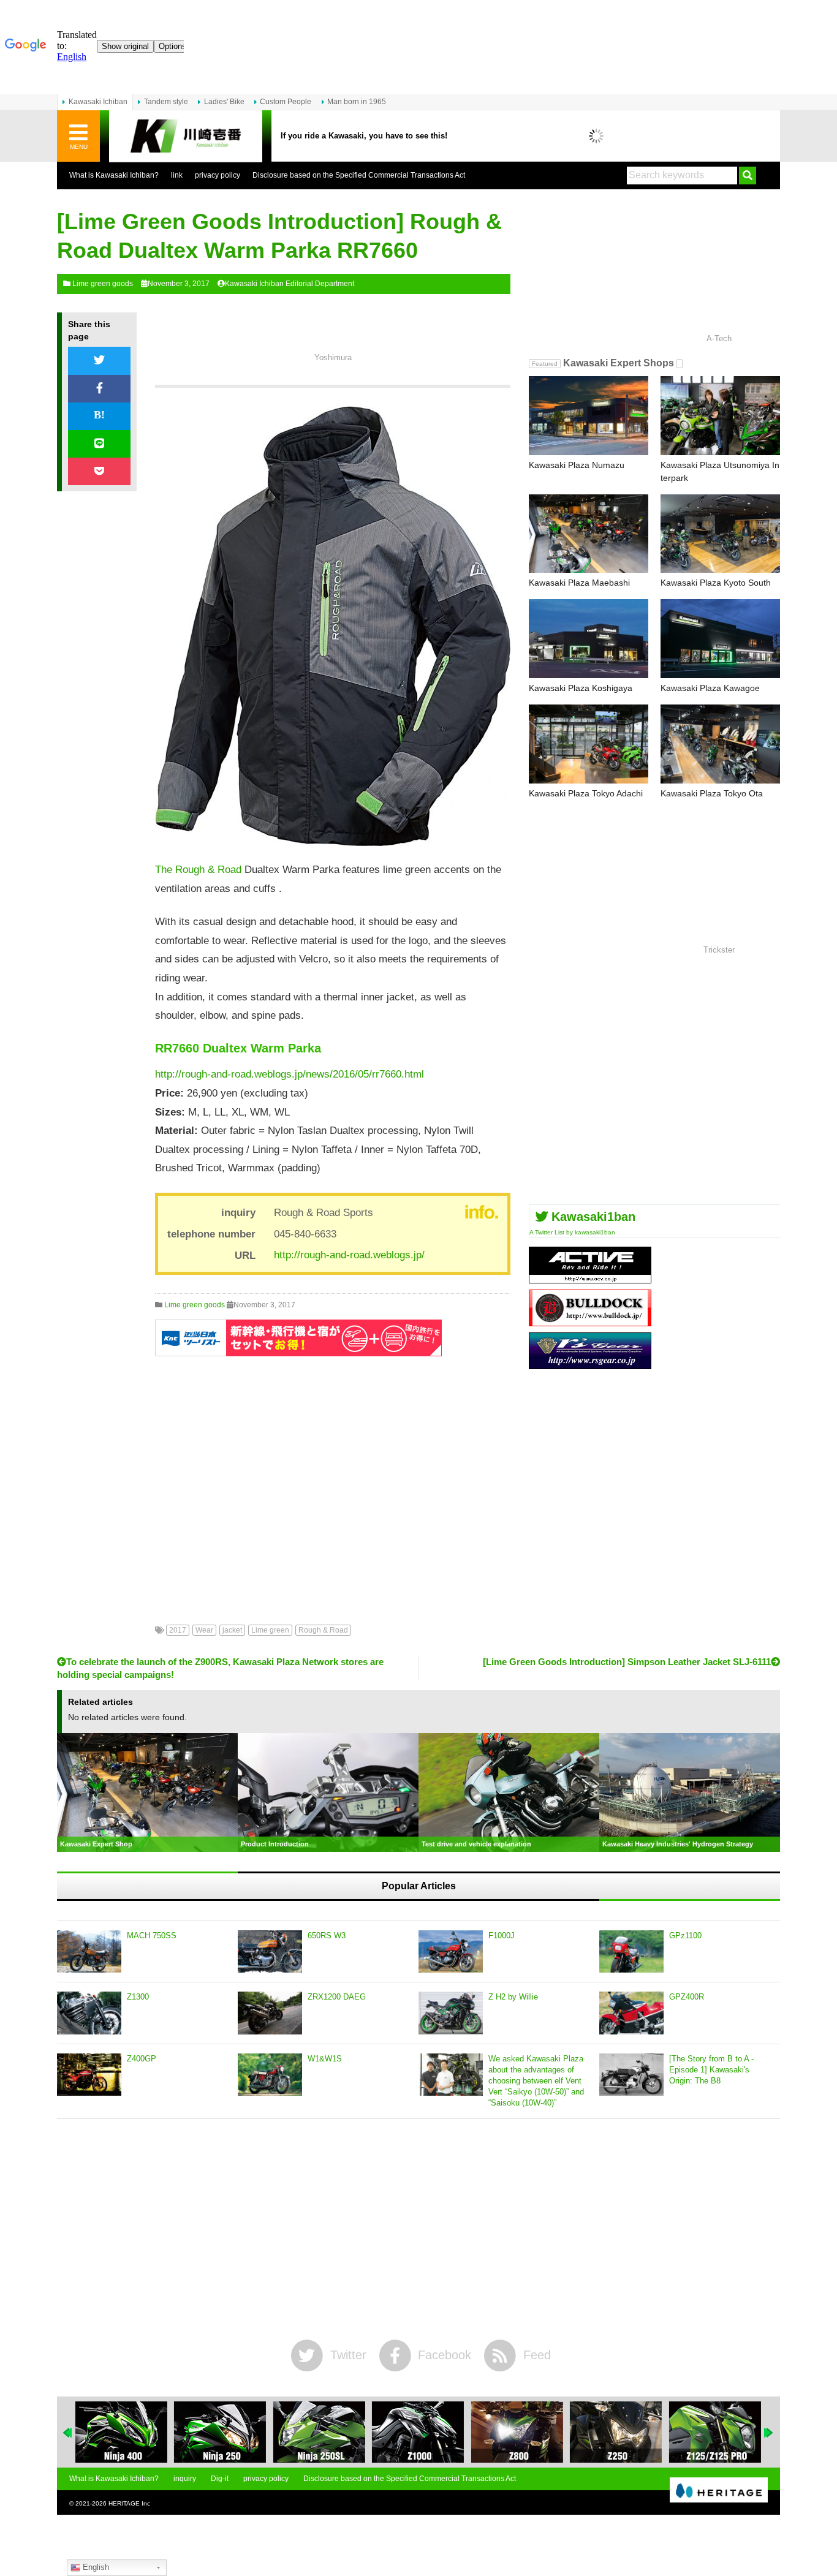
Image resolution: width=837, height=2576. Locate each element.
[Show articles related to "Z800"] (517, 2432)
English (95, 2567)
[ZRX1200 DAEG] (270, 2013)
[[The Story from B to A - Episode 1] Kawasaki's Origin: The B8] (631, 2075)
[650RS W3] (270, 1952)
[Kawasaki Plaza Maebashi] (589, 534)
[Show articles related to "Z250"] (616, 2432)
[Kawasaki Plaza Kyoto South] (720, 534)
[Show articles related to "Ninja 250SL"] (319, 2432)
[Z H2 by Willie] (451, 2013)
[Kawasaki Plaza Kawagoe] (720, 639)
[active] (590, 1279)
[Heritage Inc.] (719, 2491)
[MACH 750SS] (89, 1952)
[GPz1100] (631, 1952)
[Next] (769, 2433)
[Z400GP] (89, 2075)
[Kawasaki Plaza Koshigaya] (589, 639)
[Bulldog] (590, 1322)
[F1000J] (451, 1952)
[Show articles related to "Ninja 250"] (220, 2432)
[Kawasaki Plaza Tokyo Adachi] (589, 744)
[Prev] (68, 2433)
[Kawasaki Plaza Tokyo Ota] (720, 744)
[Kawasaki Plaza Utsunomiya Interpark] (720, 416)
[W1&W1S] (270, 2075)
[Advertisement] (333, 1481)
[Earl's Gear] (590, 1365)
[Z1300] (89, 2013)
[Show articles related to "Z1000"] (418, 2432)
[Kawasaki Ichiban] (186, 136)
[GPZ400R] (631, 2013)
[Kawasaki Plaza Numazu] (589, 416)
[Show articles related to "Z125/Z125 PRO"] (715, 2432)
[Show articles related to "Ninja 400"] (121, 2432)
